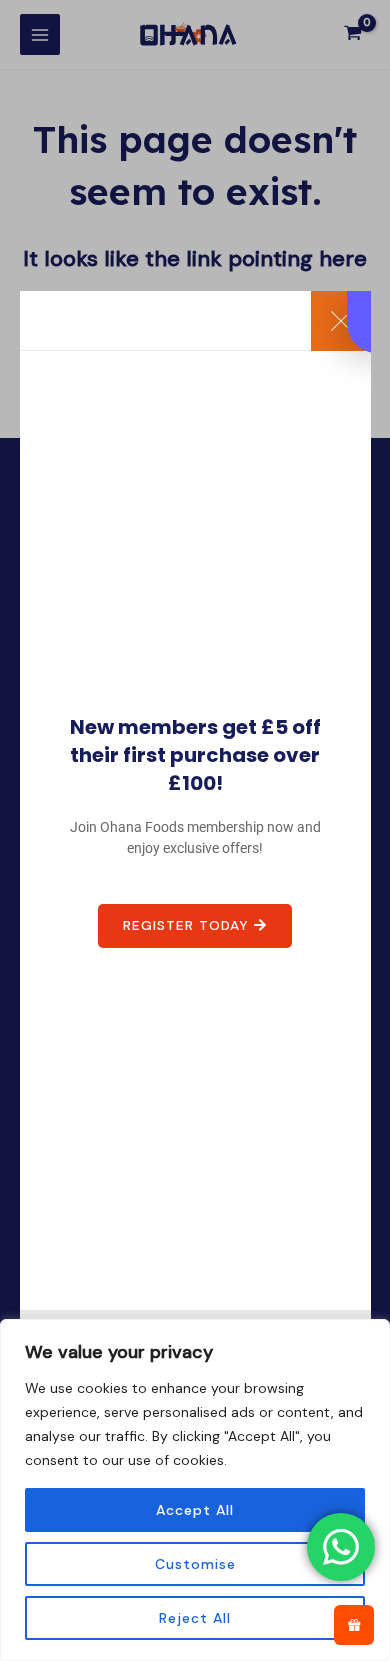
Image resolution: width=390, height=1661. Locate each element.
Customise (195, 1564)
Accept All (195, 1510)
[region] (195, 1490)
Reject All (195, 1618)
